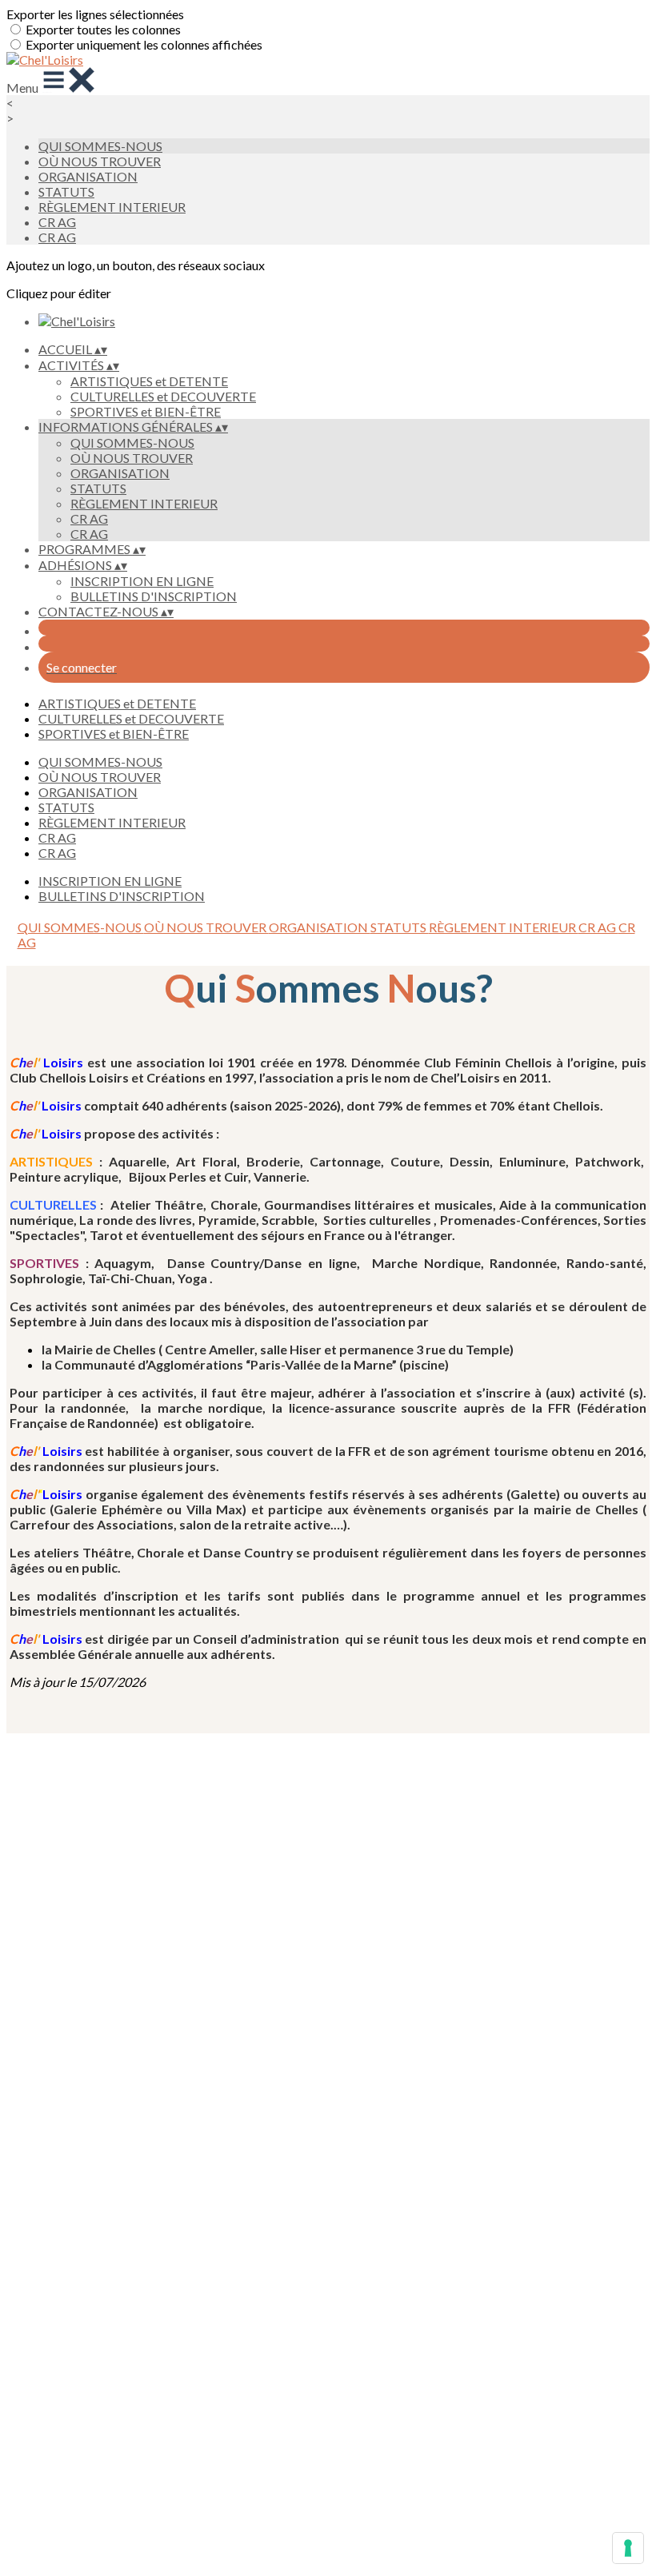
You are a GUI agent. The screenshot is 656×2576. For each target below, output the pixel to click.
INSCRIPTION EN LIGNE (142, 581)
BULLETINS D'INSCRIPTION (154, 596)
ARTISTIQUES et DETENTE (149, 381)
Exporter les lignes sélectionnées (95, 14)
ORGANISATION (88, 176)
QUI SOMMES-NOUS (100, 146)
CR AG (57, 222)
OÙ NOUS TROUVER (100, 161)
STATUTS (66, 191)
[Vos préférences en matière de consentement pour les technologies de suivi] (628, 2548)
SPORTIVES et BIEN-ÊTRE (146, 411)
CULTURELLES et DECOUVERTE (163, 396)
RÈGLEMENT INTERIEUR (112, 207)
